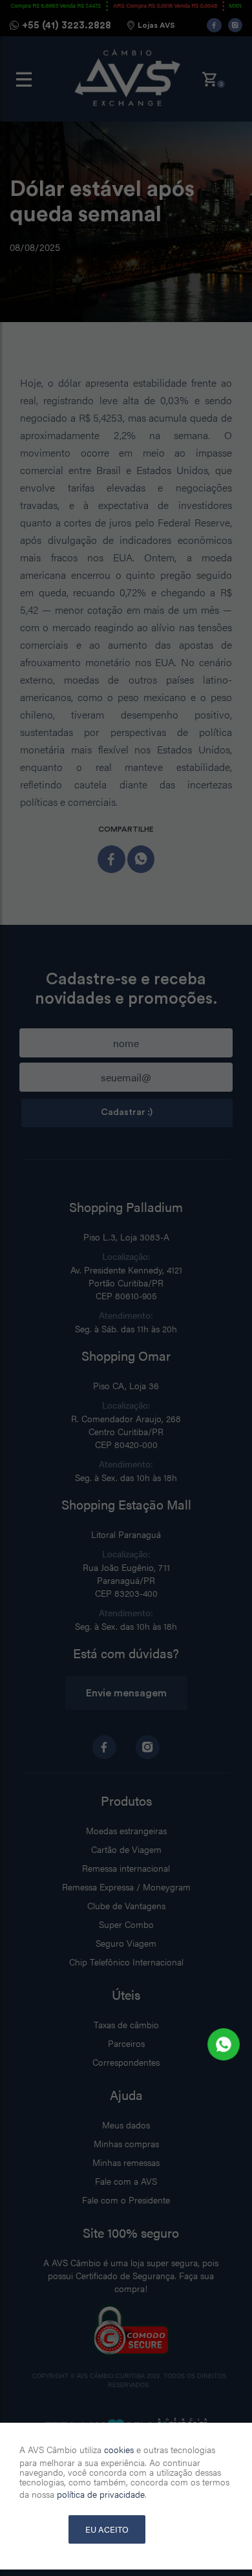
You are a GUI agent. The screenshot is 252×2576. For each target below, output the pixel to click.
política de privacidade (101, 2494)
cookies (119, 2449)
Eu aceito (107, 2529)
